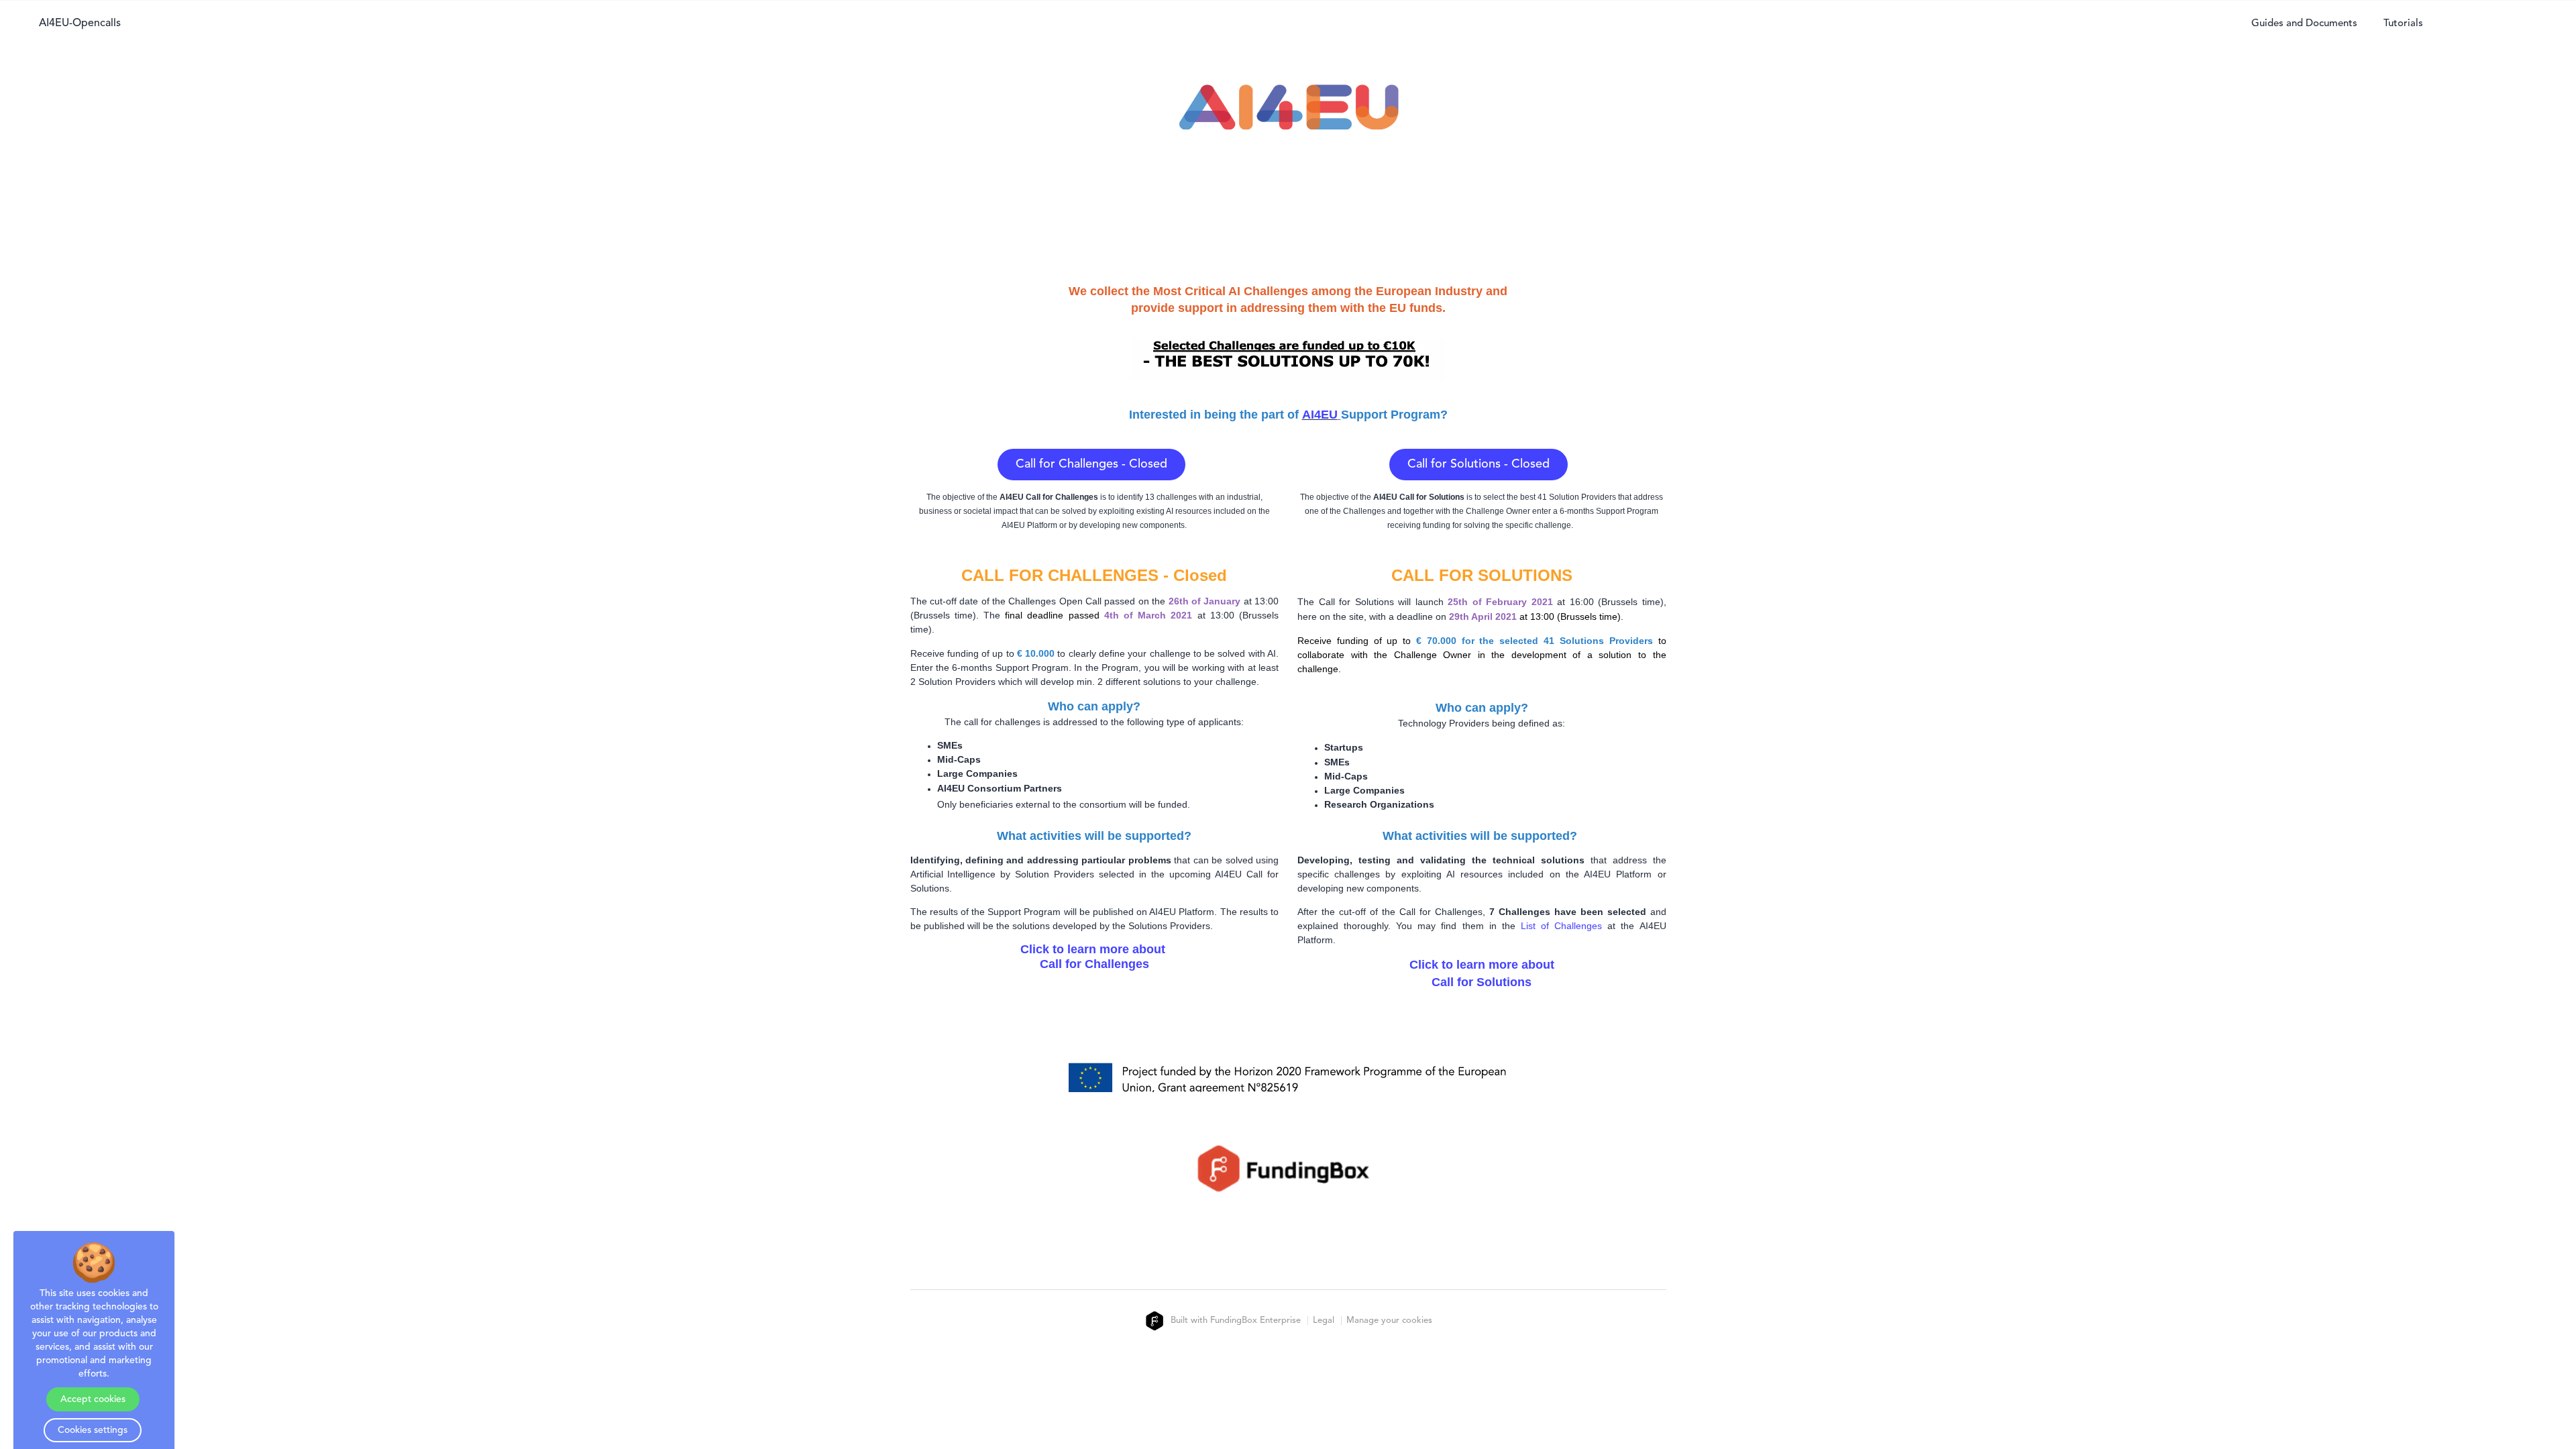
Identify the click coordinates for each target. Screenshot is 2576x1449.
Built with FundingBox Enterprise (1234, 1321)
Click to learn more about (1094, 950)
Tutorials (2403, 24)
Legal (1324, 1321)
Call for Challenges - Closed (1091, 464)
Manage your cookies (1389, 1321)
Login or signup (2500, 24)
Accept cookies (93, 1399)
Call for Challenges (1094, 965)
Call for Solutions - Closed (1479, 464)
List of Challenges (1561, 926)
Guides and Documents (2304, 24)
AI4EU (1320, 415)
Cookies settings (93, 1430)
